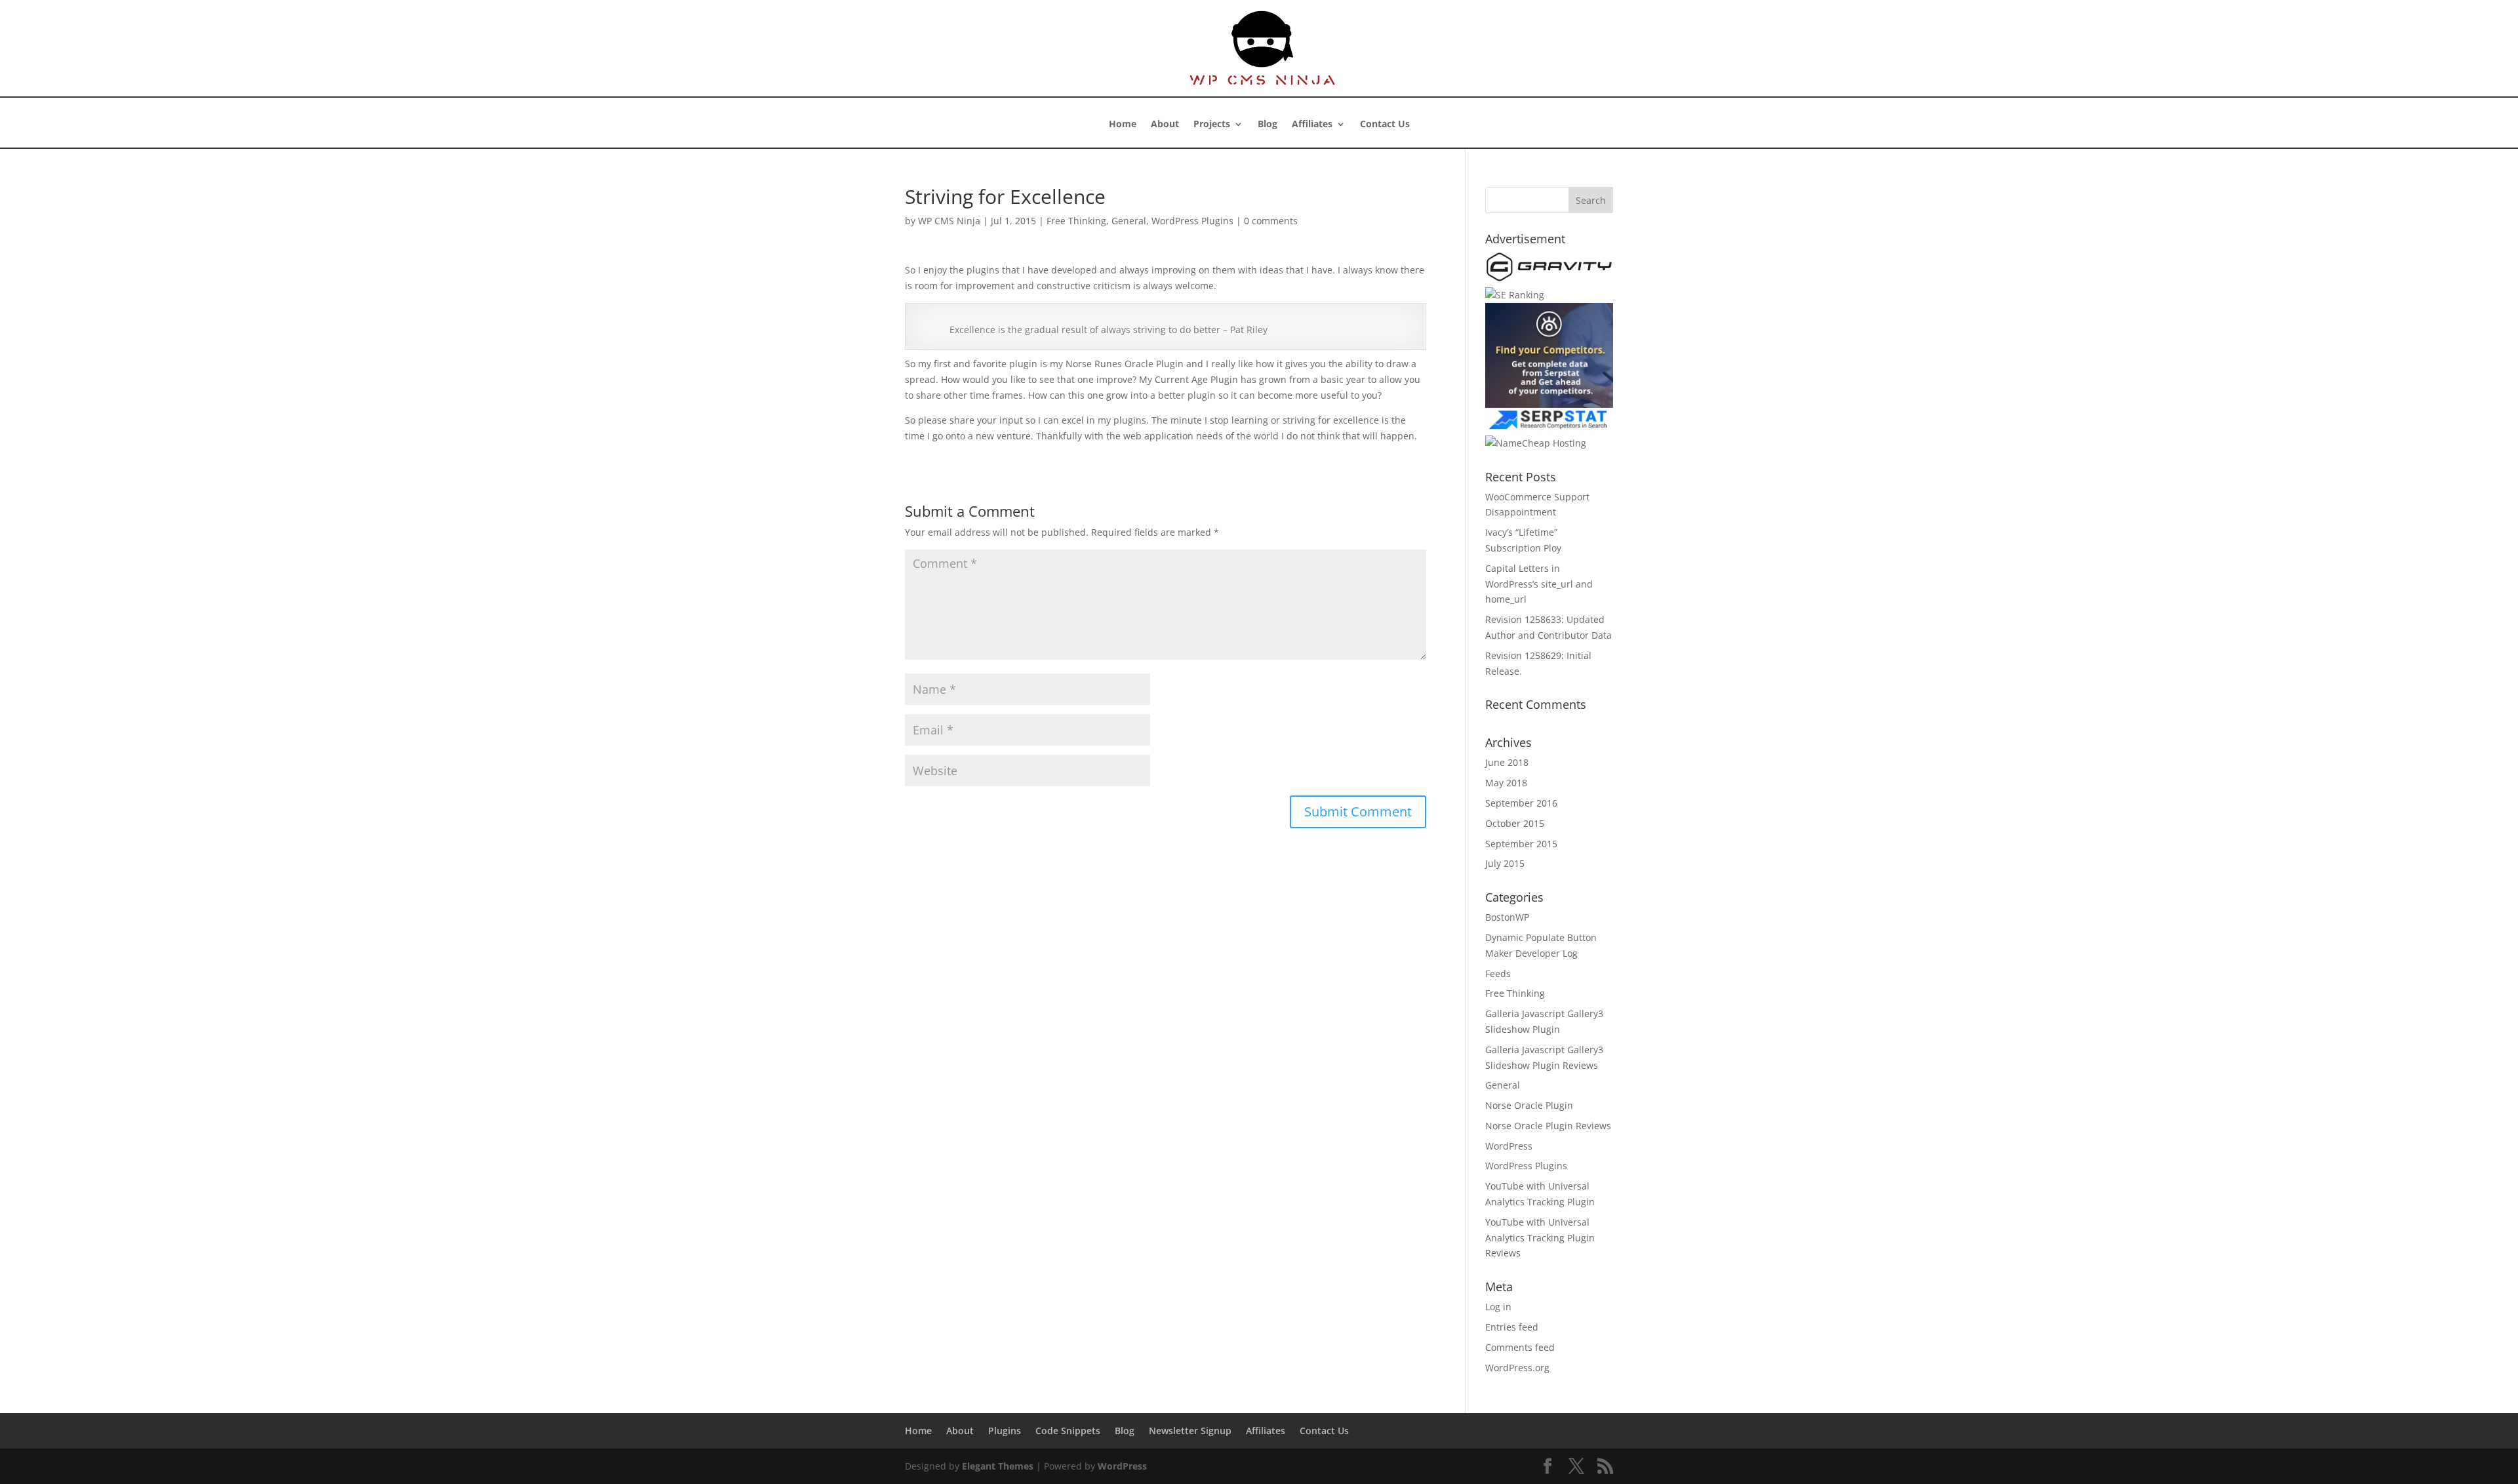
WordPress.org (1517, 1368)
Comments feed (1520, 1347)
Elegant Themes (998, 1466)
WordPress (1509, 1146)
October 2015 (1515, 823)
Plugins (1005, 1431)
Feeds (1498, 973)
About (1165, 125)
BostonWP (1507, 917)
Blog (1268, 125)
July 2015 (1505, 863)
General (1129, 221)
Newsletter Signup (1190, 1431)
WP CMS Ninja (949, 221)
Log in (1498, 1307)
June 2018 (1507, 762)
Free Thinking (1076, 221)
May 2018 (1506, 783)
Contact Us (1385, 125)
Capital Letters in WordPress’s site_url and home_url (1539, 584)
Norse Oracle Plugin (1529, 1105)
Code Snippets (1068, 1431)
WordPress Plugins (1192, 221)
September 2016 (1521, 803)
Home (1123, 125)
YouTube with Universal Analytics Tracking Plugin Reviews (1540, 1238)
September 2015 (1521, 844)
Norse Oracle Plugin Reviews (1548, 1126)
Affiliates (1312, 125)
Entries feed (1512, 1327)
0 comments (1271, 221)
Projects (1212, 125)
